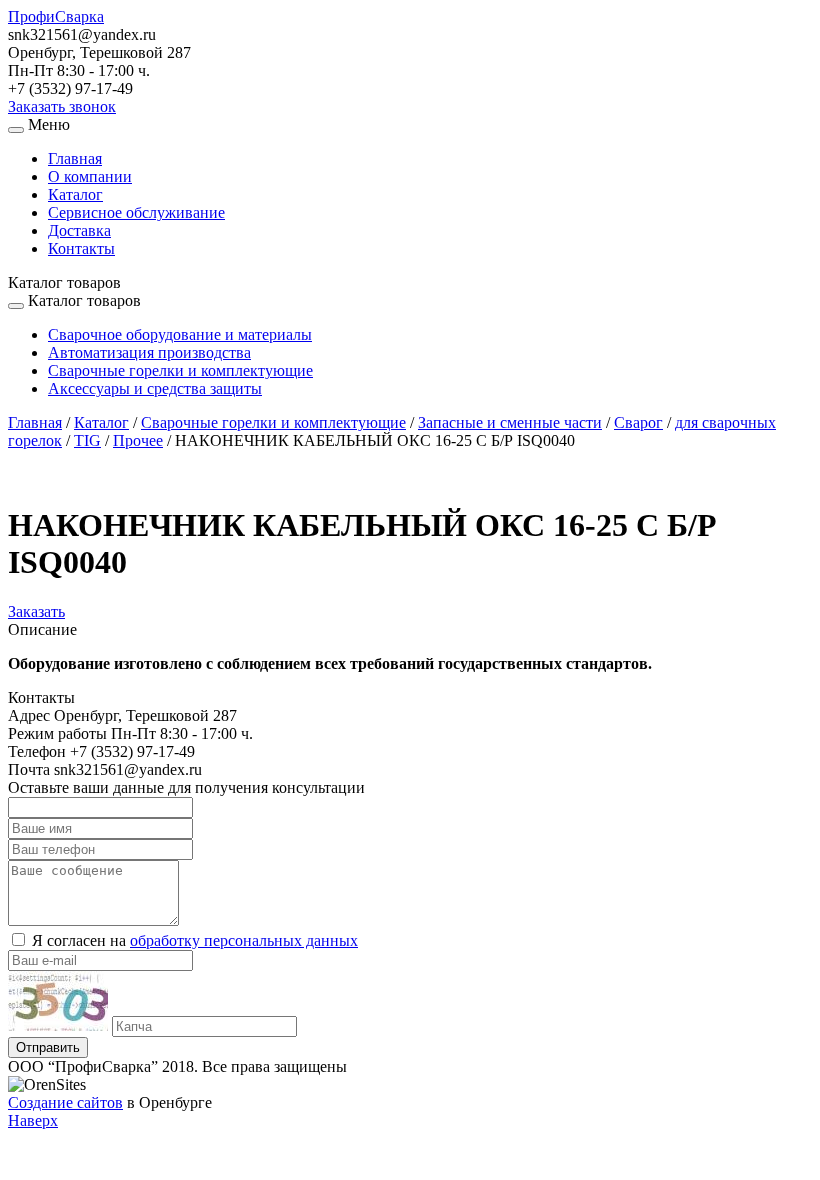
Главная (75, 158)
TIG (87, 440)
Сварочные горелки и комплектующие (180, 370)
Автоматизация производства (149, 352)
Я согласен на (195, 940)
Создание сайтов (65, 1102)
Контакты (81, 248)
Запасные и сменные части (510, 422)
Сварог (638, 422)
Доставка (79, 230)
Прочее (138, 440)
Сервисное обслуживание (136, 212)
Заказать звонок (62, 106)
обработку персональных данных (244, 940)
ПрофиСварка (56, 16)
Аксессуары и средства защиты (155, 388)
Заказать (36, 611)
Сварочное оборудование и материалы (180, 334)
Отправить (48, 1047)
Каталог (75, 194)
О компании (90, 176)
